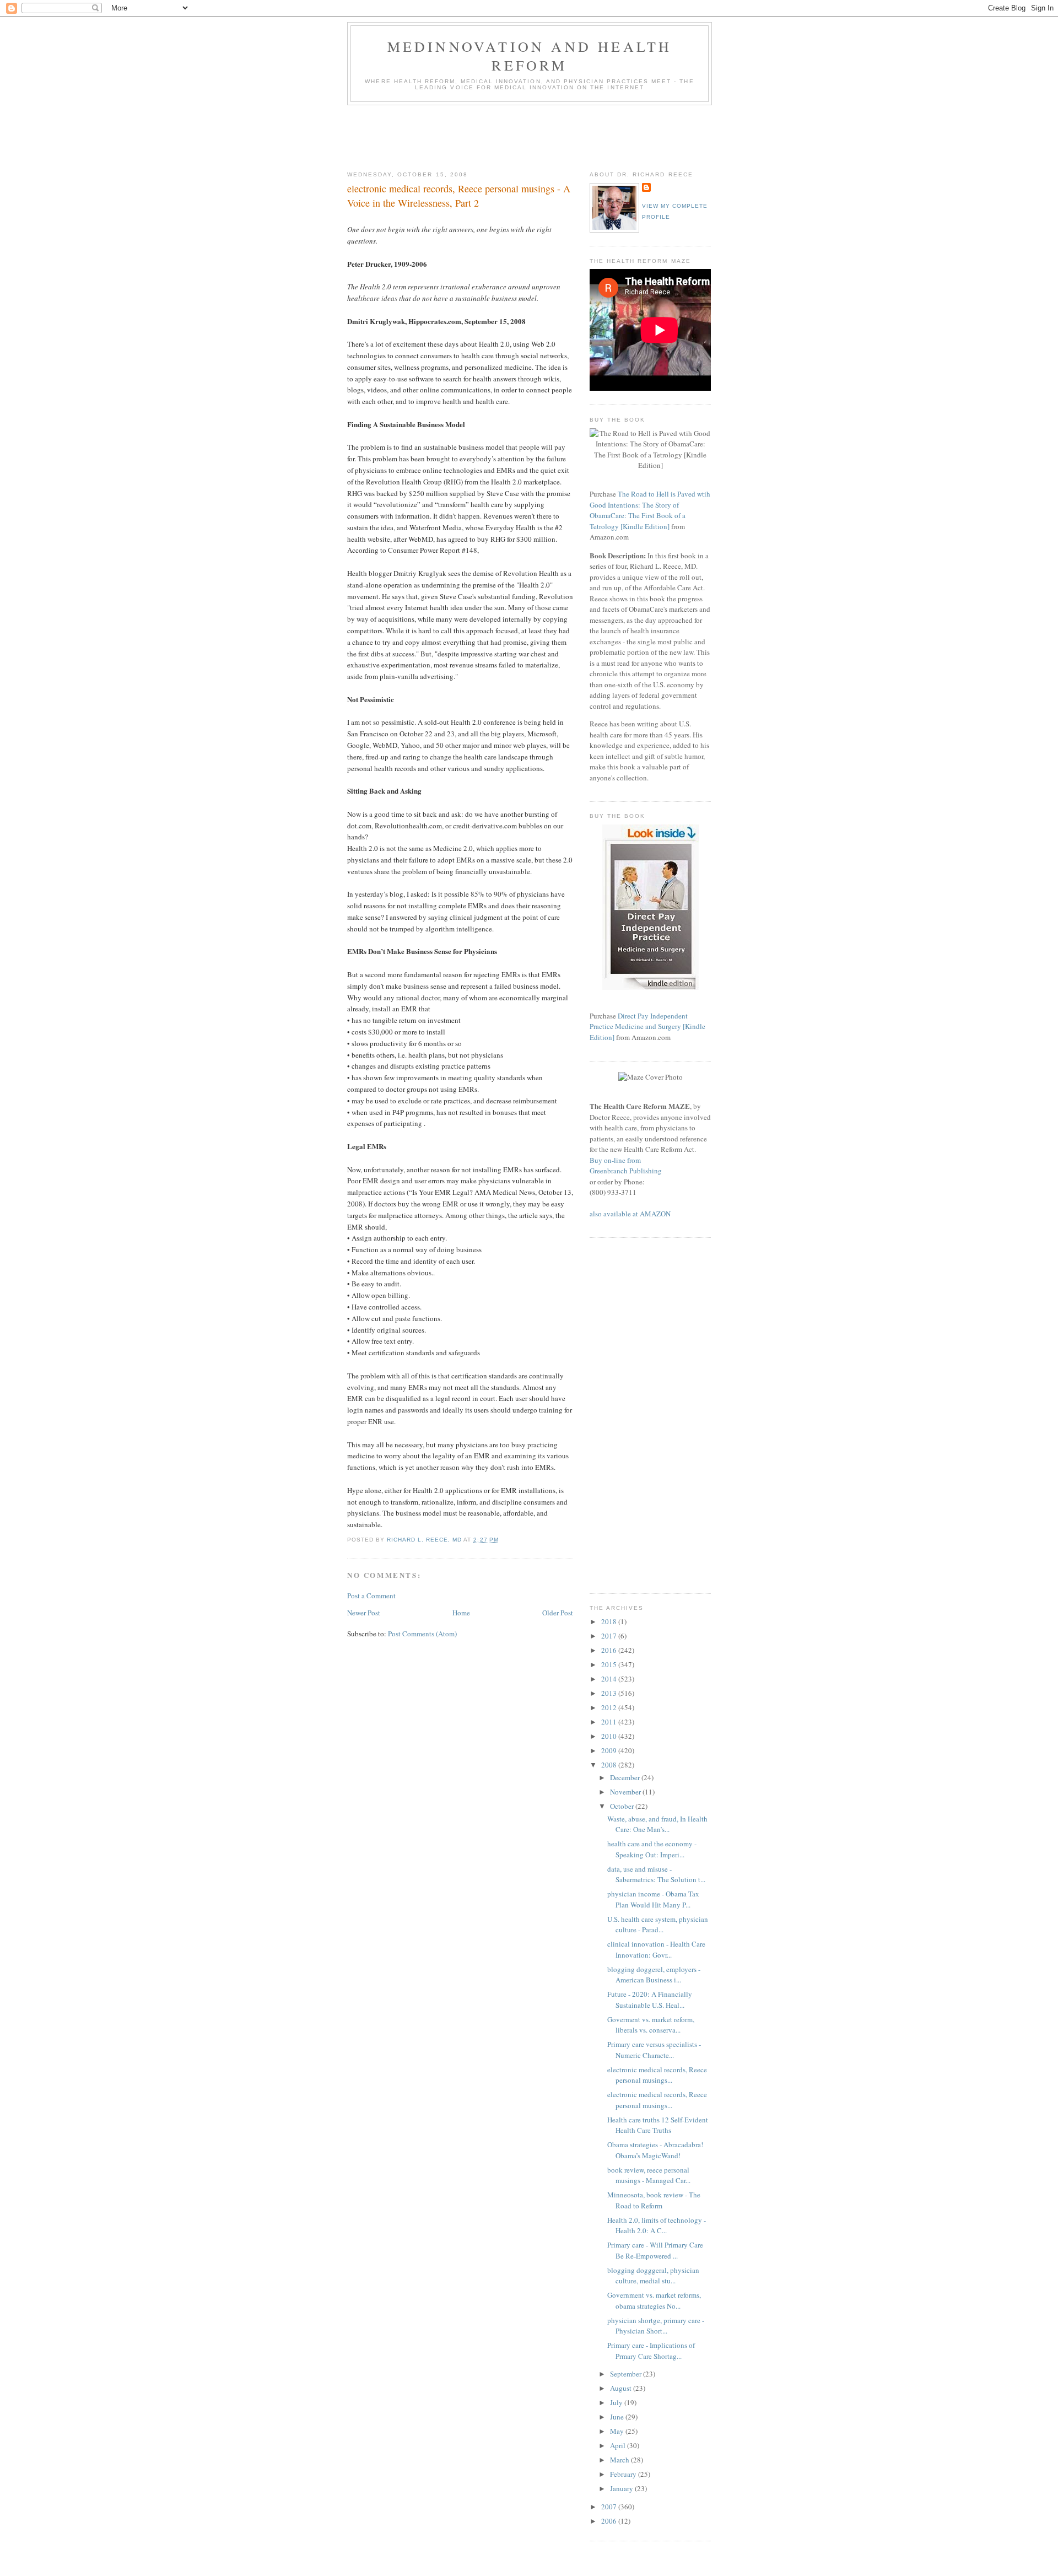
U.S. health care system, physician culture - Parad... (658, 1925)
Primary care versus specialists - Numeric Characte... (654, 2050)
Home (461, 1613)
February (624, 2474)
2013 (610, 1693)
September (627, 2374)
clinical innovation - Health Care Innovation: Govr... (656, 1949)
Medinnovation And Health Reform (530, 56)
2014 (610, 1679)
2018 (610, 1621)
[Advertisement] (548, 136)
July (617, 2402)
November (626, 1792)
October (623, 1806)
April (619, 2445)
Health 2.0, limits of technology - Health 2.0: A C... (657, 2225)
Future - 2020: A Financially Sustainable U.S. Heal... (650, 2000)
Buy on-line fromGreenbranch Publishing (626, 1166)
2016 (610, 1650)
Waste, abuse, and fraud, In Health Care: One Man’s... (657, 1824)
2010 (610, 1736)
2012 (610, 1707)
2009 (610, 1750)
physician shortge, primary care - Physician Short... (656, 2326)
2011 (610, 1722)
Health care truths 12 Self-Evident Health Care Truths (658, 2125)
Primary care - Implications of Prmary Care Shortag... (651, 2351)
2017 (610, 1636)
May (618, 2431)
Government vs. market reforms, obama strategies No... (654, 2300)
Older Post (558, 1613)
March (620, 2460)
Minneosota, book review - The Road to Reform (654, 2200)
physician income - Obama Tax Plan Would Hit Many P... (653, 1899)
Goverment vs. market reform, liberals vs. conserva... (651, 2025)
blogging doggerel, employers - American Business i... (654, 1975)
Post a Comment (371, 1596)
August (622, 2388)
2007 (610, 2507)
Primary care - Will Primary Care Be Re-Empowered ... (655, 2250)
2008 (610, 1765)
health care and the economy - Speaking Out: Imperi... (652, 1849)
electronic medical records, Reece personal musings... (657, 2075)
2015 (610, 1664)
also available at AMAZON (630, 1214)
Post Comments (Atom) (422, 1634)
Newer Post (364, 1613)
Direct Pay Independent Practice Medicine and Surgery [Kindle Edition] (647, 1026)
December (626, 1777)
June (618, 2417)
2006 (610, 2521)
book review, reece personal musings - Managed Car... (649, 2175)
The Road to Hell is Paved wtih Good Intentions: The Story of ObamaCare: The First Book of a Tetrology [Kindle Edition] (650, 510)
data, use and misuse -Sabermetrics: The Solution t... (656, 1874)
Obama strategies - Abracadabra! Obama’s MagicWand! (655, 2150)
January (622, 2488)
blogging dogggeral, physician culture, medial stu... (653, 2276)
